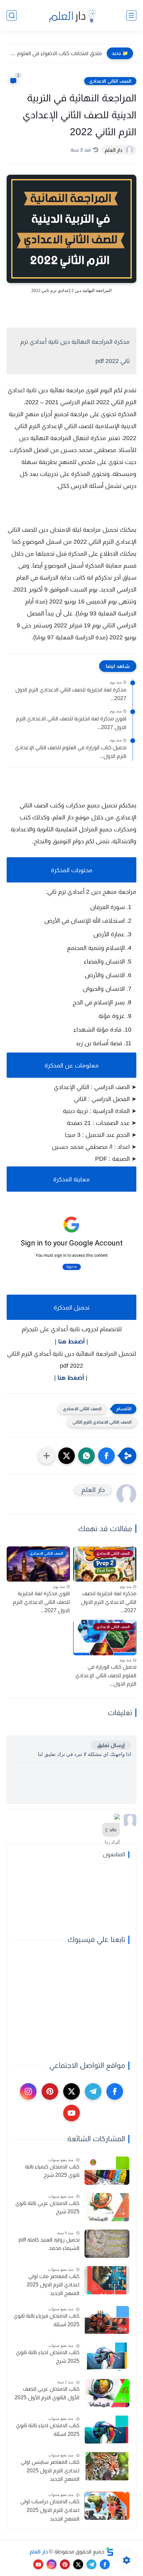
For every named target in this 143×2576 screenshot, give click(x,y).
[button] (106, 1456)
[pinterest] (50, 2091)
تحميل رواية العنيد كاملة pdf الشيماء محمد (49, 2244)
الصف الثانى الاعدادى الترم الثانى (102, 1422)
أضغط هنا (71, 1341)
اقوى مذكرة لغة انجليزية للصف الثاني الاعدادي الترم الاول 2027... (71, 723)
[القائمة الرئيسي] (131, 15)
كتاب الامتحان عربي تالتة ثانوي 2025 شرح (47, 2208)
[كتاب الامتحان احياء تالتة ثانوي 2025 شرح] (107, 2357)
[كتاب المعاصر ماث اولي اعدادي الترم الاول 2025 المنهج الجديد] (107, 2280)
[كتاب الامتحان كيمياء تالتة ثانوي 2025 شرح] (107, 2171)
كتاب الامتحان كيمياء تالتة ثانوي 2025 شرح (52, 2171)
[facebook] (115, 2091)
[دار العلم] (71, 15)
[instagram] (28, 2091)
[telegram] (93, 2091)
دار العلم (39, 2552)
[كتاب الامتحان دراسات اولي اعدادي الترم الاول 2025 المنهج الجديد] (107, 2506)
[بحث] (12, 15)
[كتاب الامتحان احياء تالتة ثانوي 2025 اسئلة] (107, 2430)
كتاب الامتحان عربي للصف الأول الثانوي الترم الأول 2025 (47, 2393)
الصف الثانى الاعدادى (110, 81)
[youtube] (71, 2113)
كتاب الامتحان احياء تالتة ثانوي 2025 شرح (48, 2357)
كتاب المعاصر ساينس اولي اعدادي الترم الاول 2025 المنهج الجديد (50, 2470)
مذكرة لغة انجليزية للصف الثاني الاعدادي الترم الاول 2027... (71, 694)
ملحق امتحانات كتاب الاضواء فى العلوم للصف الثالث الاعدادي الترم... (56, 53)
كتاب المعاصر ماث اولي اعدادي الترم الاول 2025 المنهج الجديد (53, 2285)
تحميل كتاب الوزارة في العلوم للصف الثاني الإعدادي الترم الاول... (71, 752)
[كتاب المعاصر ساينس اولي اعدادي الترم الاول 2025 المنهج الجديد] (107, 2466)
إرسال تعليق (111, 1745)
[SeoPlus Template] (110, 2552)
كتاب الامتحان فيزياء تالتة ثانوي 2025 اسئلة (47, 2320)
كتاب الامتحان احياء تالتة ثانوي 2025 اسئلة (48, 2430)
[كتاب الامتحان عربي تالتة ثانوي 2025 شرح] (107, 2207)
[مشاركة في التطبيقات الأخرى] (47, 1456)
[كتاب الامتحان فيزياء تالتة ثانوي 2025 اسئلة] (107, 2320)
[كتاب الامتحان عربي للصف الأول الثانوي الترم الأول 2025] (107, 2393)
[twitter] (71, 2091)
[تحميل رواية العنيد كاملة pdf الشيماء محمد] (107, 2244)
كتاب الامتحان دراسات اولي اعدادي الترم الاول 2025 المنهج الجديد (50, 2510)
